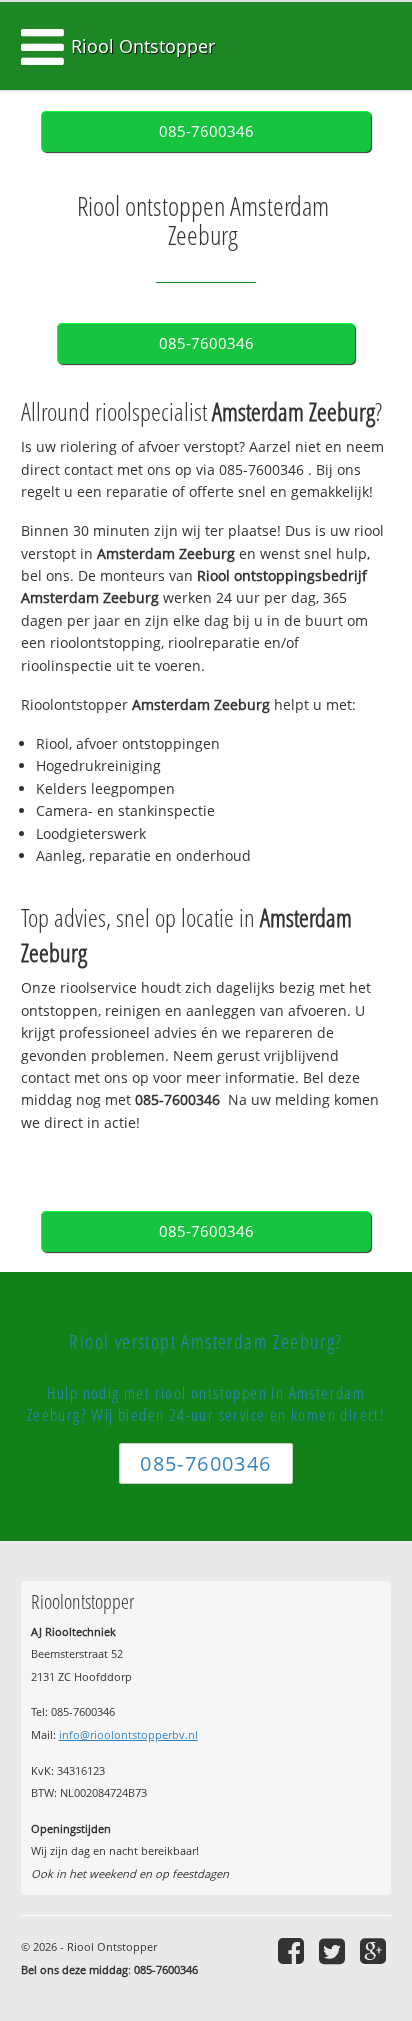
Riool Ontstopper (143, 46)
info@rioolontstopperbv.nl (128, 1734)
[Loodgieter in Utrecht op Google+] (375, 1950)
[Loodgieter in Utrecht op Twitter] (334, 1950)
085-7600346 (206, 131)
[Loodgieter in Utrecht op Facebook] (293, 1950)
